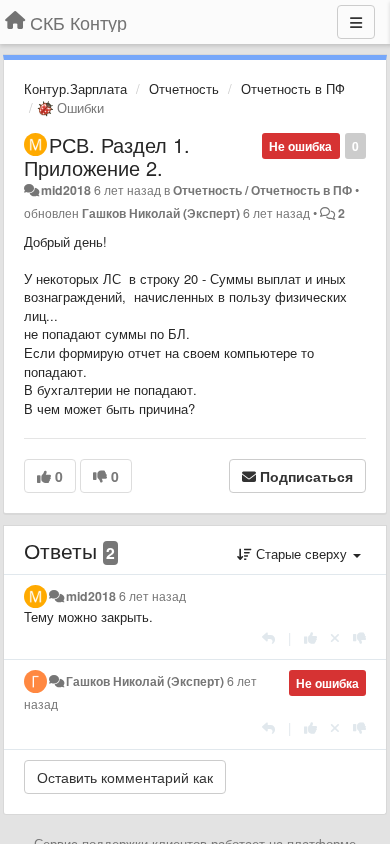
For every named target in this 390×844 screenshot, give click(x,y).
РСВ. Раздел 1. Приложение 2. (107, 156)
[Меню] (356, 22)
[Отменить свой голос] (335, 637)
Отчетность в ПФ (293, 88)
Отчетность (184, 88)
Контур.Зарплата (75, 88)
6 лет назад (152, 596)
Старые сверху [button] (301, 553)
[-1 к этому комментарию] (359, 637)
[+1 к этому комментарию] (310, 637)
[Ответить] (268, 637)
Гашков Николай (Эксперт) (161, 213)
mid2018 (66, 190)
